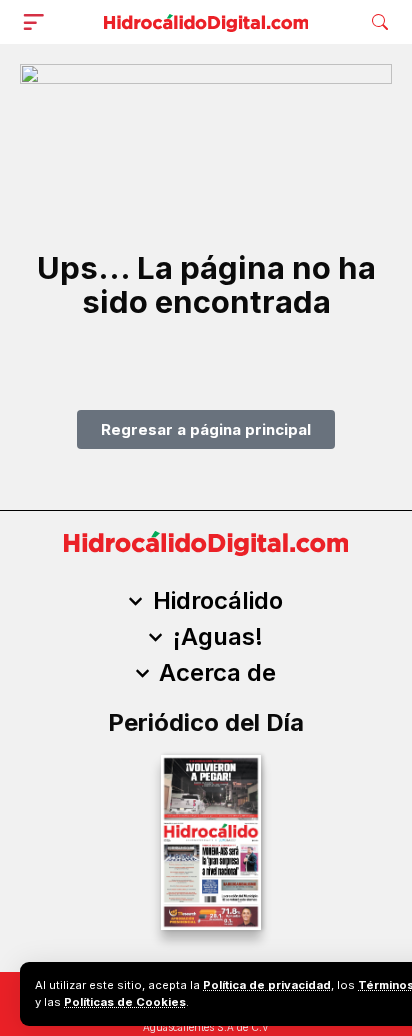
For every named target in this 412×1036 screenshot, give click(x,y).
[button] (38, 22)
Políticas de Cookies (125, 1002)
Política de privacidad (267, 985)
